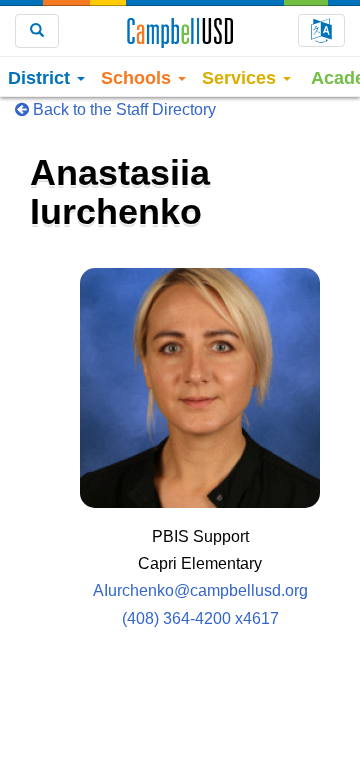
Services (241, 78)
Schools (138, 78)
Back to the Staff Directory (122, 109)
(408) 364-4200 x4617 (200, 618)
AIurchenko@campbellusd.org (200, 590)
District (41, 78)
